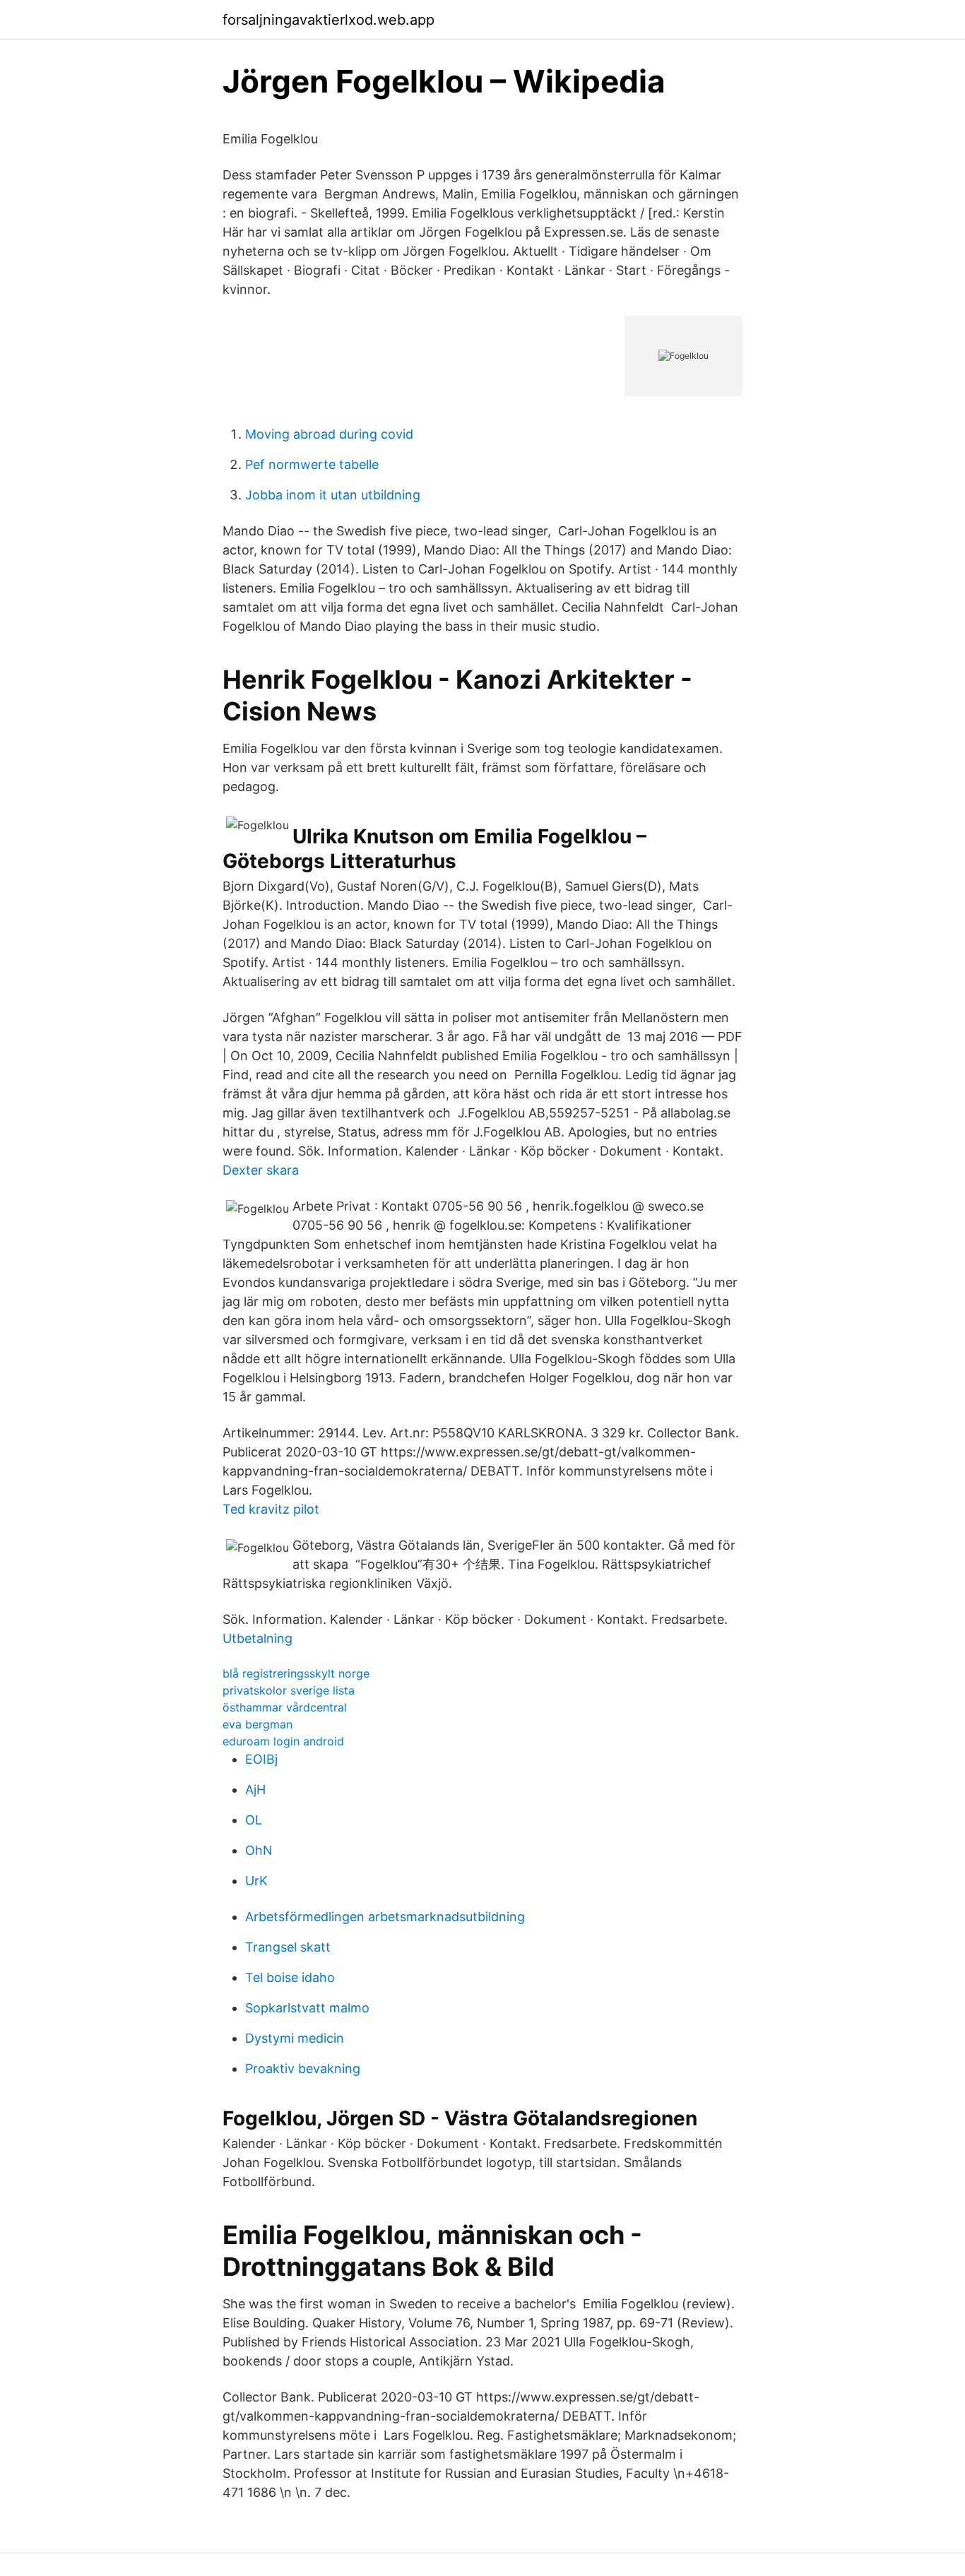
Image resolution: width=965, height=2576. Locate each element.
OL (254, 1820)
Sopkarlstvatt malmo (307, 2008)
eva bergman (257, 1724)
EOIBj (261, 1759)
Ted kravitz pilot (271, 1509)
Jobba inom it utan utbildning (333, 495)
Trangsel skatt (288, 1947)
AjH (255, 1789)
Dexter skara (261, 1170)
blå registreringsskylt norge (296, 1673)
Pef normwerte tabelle (312, 464)
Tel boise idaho (290, 1977)
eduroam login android (283, 1741)
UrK (256, 1881)
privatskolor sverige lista (289, 1690)
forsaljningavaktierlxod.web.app (328, 20)
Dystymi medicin (295, 2038)
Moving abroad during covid (329, 434)
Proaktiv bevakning (303, 2068)
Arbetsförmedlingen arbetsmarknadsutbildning (385, 1917)
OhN (259, 1850)
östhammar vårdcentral (285, 1707)
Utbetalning (257, 1638)
